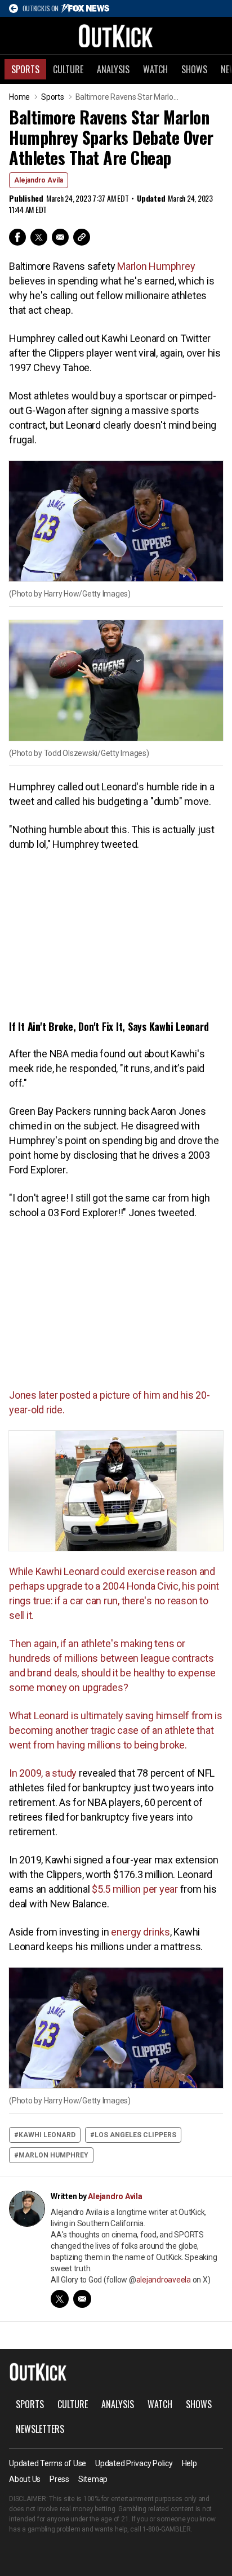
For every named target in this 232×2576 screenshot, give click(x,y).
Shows (194, 69)
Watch (155, 69)
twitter (60, 2299)
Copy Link (82, 237)
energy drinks (140, 1932)
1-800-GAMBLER (167, 2529)
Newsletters (40, 2429)
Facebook (17, 237)
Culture (68, 69)
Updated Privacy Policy (134, 2463)
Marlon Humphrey (156, 266)
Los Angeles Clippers (135, 2135)
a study (62, 1773)
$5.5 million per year (134, 1889)
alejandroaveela (164, 2280)
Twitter (39, 237)
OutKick (116, 35)
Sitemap (93, 2479)
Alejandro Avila (39, 180)
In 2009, (27, 1773)
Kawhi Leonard (47, 2135)
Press (59, 2479)
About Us (25, 2479)
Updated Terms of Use (48, 2463)
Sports (25, 69)
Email (60, 237)
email (82, 2299)
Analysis (113, 69)
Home (19, 97)
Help (189, 2463)
